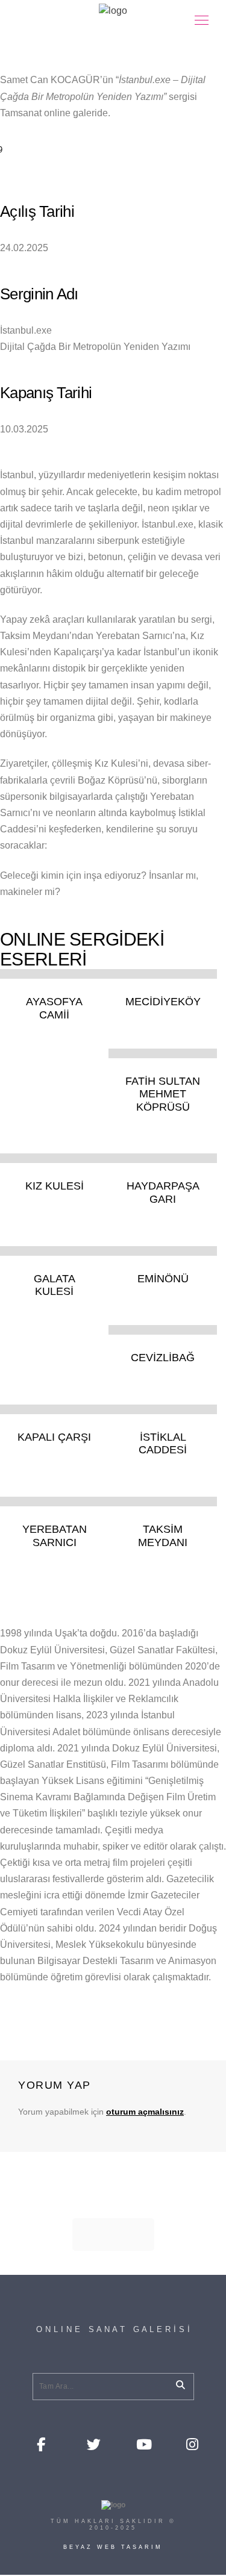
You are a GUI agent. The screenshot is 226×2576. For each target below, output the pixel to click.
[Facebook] (43, 2443)
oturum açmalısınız (145, 2112)
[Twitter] (93, 2443)
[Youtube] (142, 2443)
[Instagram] (192, 2443)
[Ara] (176, 2383)
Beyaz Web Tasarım (113, 2547)
